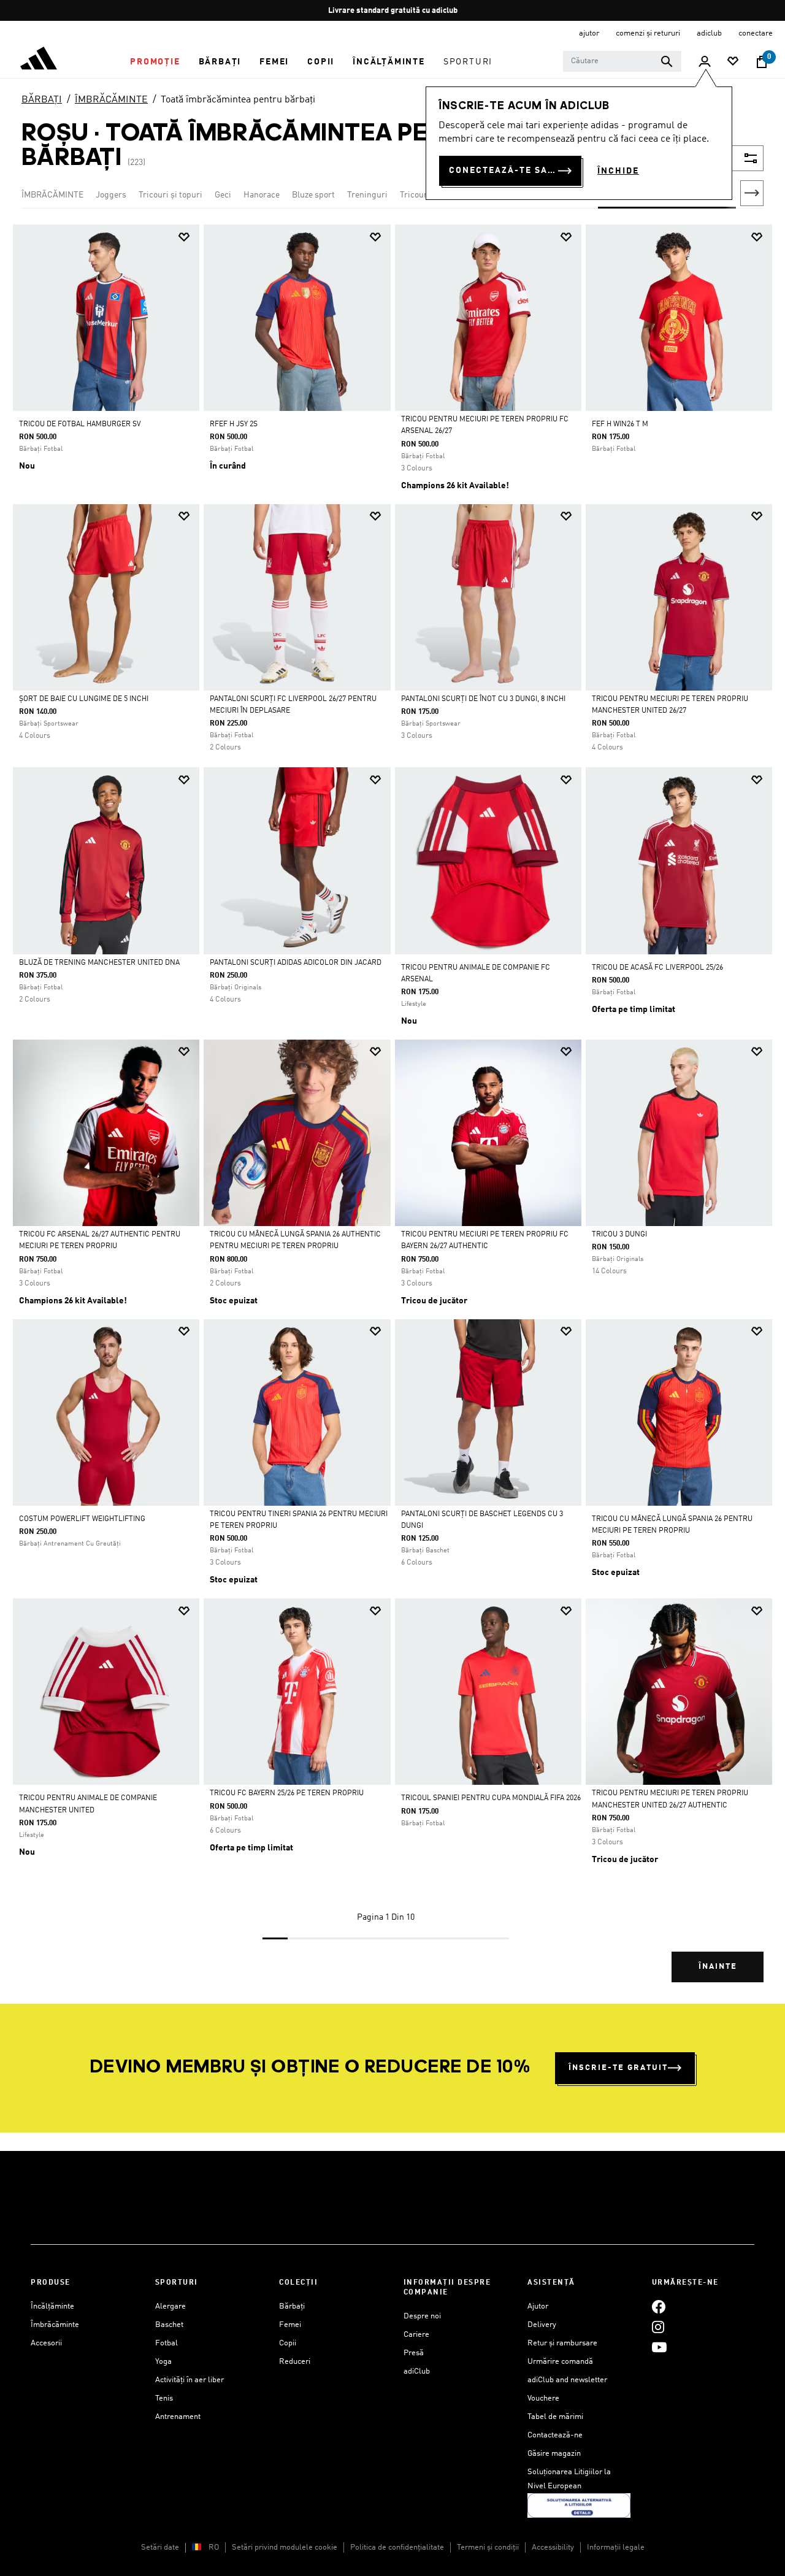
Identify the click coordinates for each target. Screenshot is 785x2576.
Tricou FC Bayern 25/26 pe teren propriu (287, 1793)
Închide (618, 171)
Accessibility (553, 2547)
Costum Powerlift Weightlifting (82, 1519)
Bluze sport (313, 195)
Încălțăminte (52, 2306)
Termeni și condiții (488, 2547)
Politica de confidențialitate (397, 2547)
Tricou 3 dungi (619, 1235)
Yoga (163, 2362)
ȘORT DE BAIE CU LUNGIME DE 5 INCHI (84, 699)
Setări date (160, 2547)
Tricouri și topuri (170, 195)
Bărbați (292, 2306)
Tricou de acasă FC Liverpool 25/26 (657, 968)
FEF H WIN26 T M (620, 424)
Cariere (416, 2335)
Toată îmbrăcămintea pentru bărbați (238, 100)
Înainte (718, 1967)
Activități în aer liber (190, 2380)
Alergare (170, 2306)
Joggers (111, 195)
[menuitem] (155, 62)
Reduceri (295, 2362)
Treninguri (367, 195)
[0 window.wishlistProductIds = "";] (733, 62)
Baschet (169, 2325)
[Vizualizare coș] (762, 62)
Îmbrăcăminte (55, 2325)
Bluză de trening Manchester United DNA (99, 963)
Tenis (164, 2398)
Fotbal (167, 2343)
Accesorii (46, 2343)
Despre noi (422, 2316)
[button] (155, 62)
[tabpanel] (392, 1114)
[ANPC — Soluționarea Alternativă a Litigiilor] (579, 2505)
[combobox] (622, 61)
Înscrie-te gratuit (618, 2068)
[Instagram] (658, 2327)
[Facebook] (659, 2306)
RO (214, 2547)
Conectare (756, 33)
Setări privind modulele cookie (285, 2547)
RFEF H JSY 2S (234, 424)
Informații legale (616, 2547)
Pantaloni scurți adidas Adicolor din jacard (296, 963)
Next (752, 193)
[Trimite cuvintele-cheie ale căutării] (667, 61)
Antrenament (178, 2417)
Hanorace (262, 195)
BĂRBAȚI (42, 100)
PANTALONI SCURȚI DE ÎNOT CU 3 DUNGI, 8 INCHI (483, 699)
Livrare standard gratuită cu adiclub (393, 11)
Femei (290, 2325)
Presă (414, 2353)
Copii (288, 2343)
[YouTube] (659, 2347)
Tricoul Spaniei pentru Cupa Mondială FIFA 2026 (491, 1798)
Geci (223, 195)
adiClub (417, 2371)
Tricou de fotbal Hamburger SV (80, 424)
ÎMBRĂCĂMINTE (111, 100)
